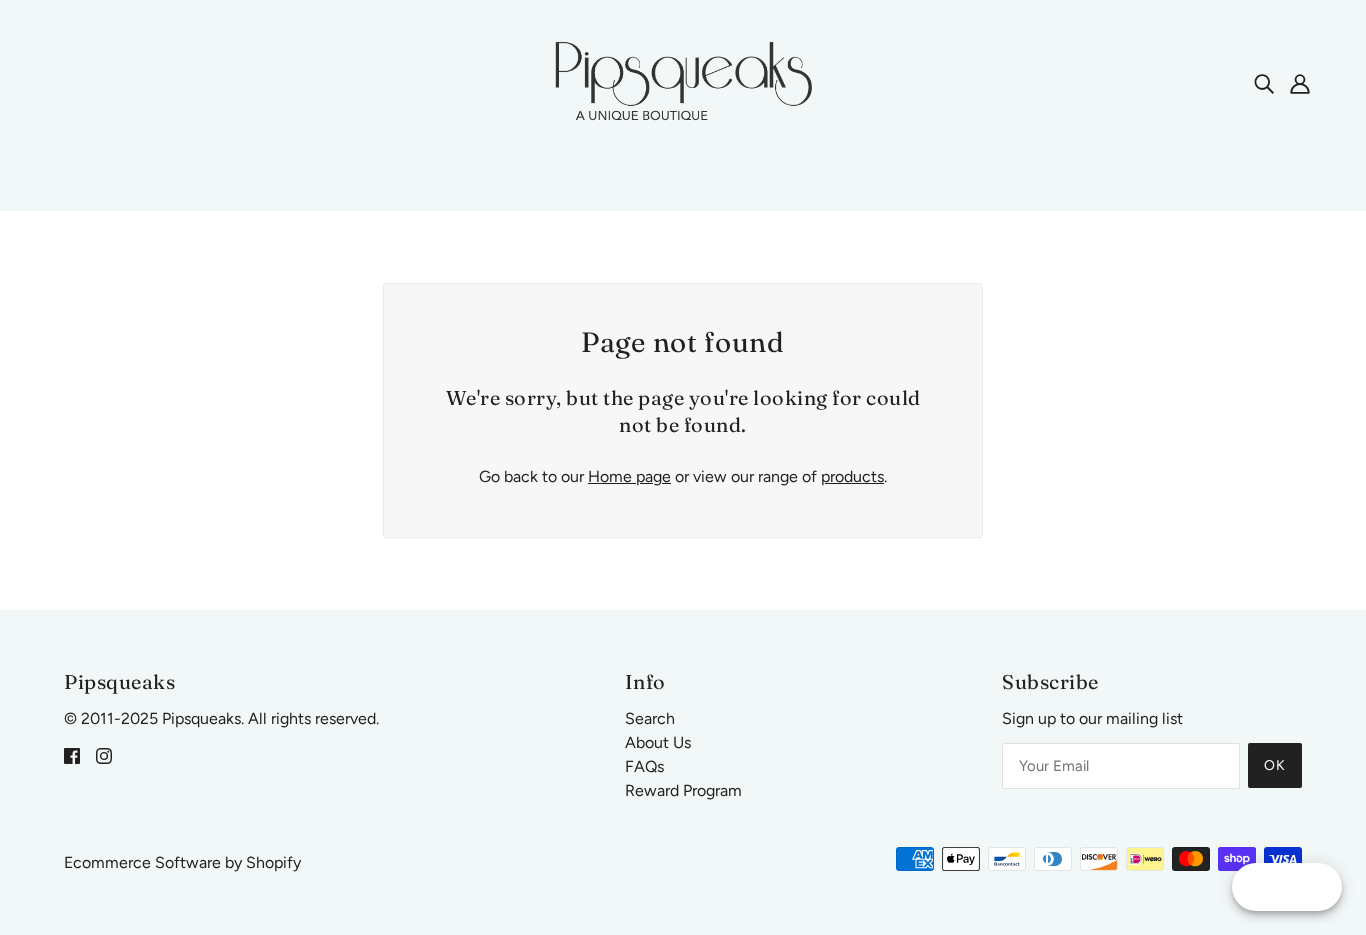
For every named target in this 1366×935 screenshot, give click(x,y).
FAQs (644, 766)
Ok (1275, 765)
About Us (658, 742)
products (852, 476)
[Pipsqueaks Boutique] (683, 81)
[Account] (1300, 83)
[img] (1264, 83)
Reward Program (683, 790)
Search (650, 718)
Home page (629, 476)
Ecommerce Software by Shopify (182, 862)
